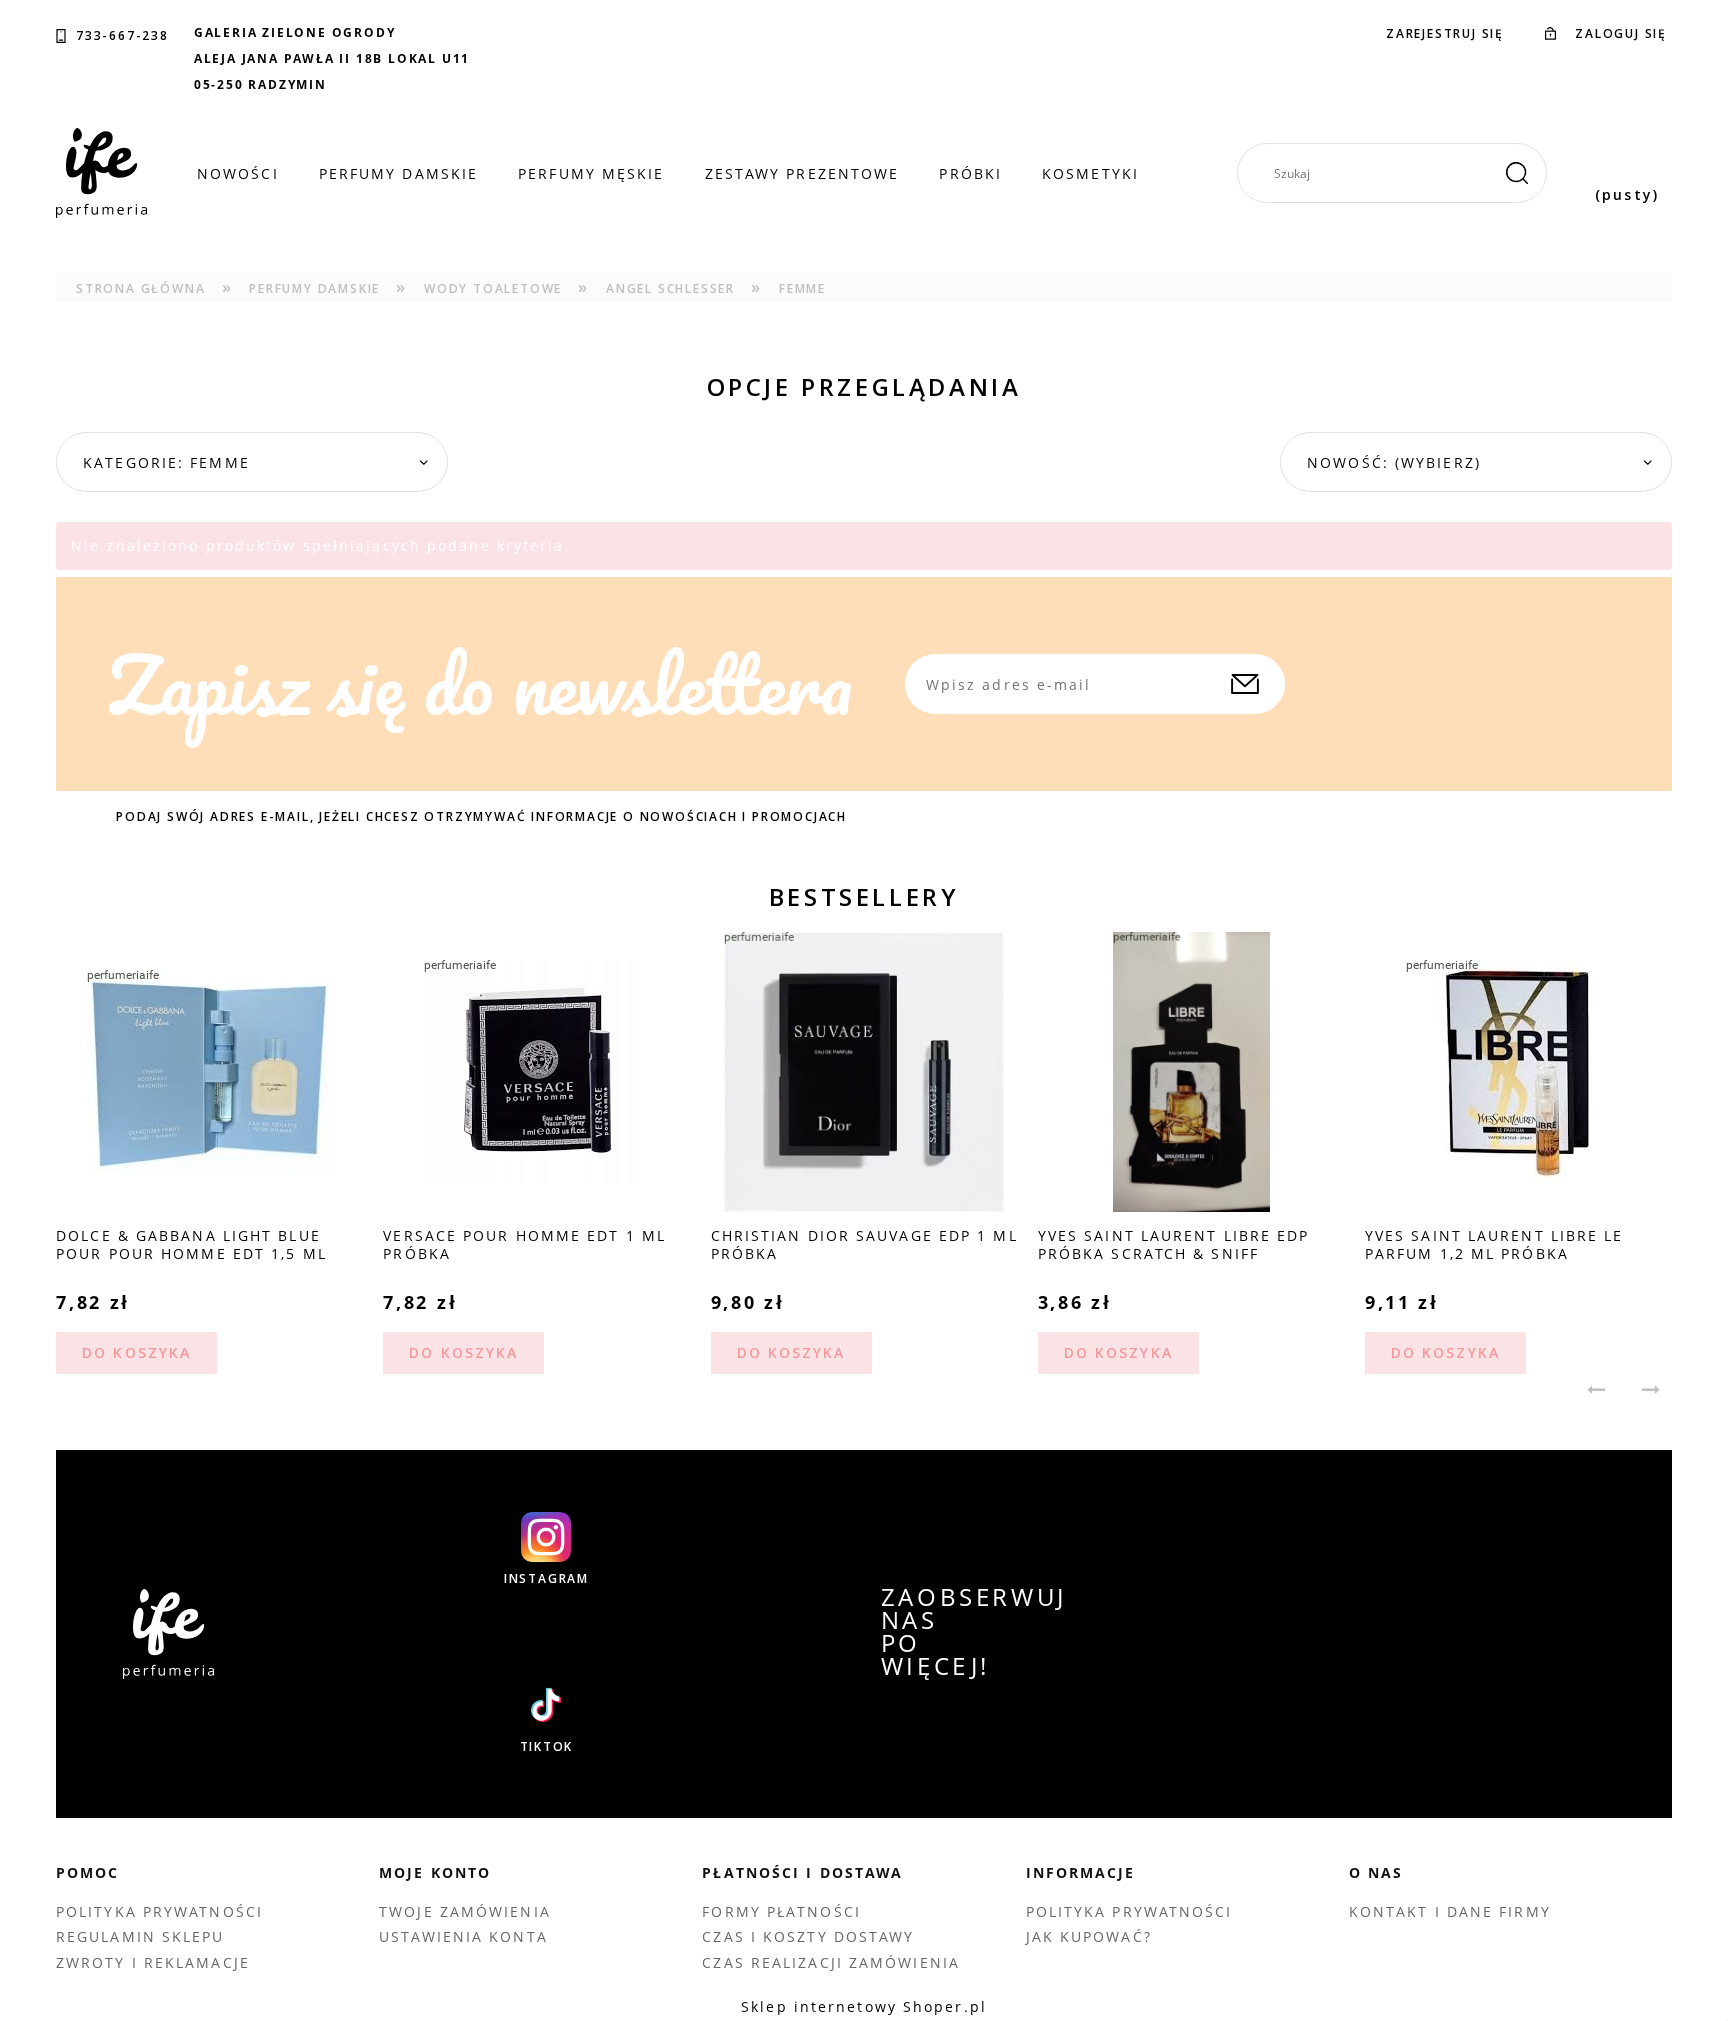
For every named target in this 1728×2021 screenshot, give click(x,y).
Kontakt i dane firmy (1450, 1911)
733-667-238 (122, 36)
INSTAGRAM (546, 1579)
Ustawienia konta (463, 1936)
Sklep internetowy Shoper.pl (864, 2006)
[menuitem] (238, 174)
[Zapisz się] (1245, 684)
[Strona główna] (101, 173)
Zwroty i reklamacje (153, 1962)
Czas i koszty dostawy (808, 1936)
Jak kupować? (1089, 1936)
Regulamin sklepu (140, 1936)
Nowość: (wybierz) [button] (1394, 462)
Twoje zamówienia (465, 1911)
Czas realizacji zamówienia (831, 1962)
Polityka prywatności (159, 1911)
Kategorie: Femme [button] (166, 462)
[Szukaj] (1517, 173)
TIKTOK (547, 1747)
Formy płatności (781, 1911)
